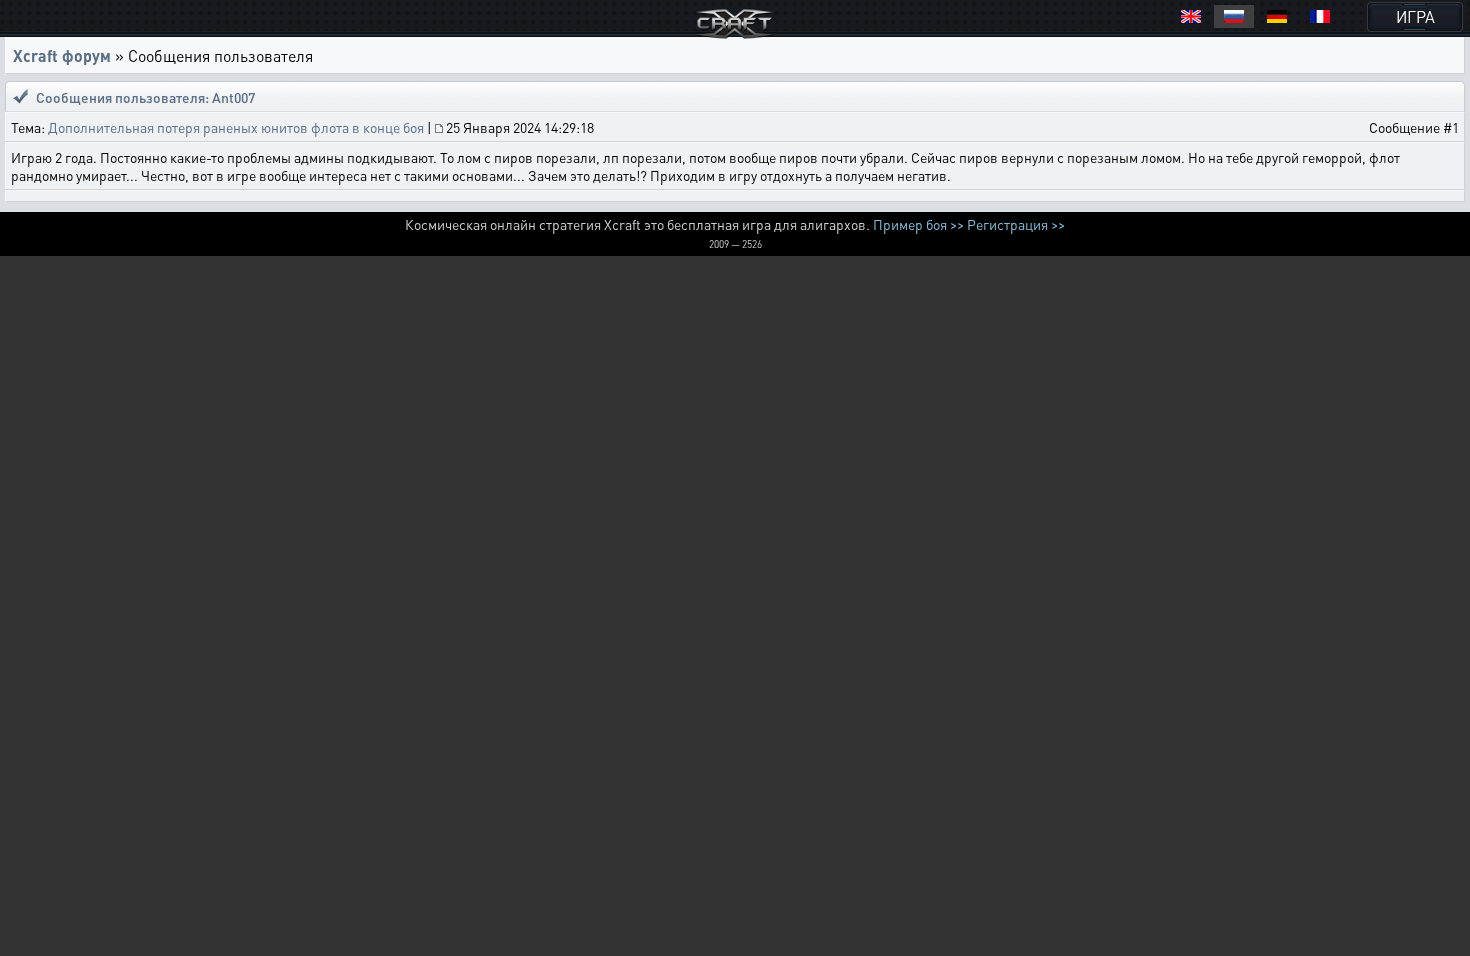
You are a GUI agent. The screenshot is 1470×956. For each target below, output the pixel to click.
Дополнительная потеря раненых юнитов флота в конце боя (236, 127)
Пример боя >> (918, 224)
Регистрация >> (1016, 224)
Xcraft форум (62, 55)
